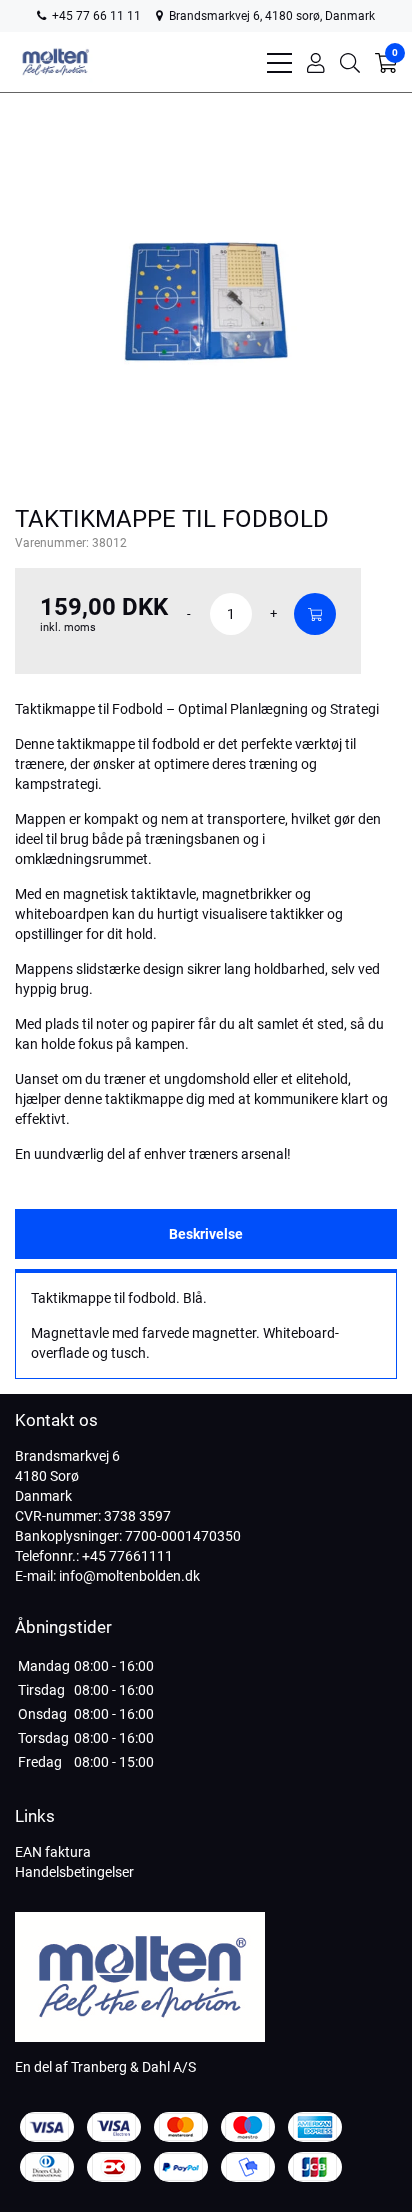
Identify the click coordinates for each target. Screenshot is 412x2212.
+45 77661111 (127, 1556)
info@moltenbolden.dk (129, 1576)
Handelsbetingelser (74, 1872)
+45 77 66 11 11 (95, 16)
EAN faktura (53, 1852)
